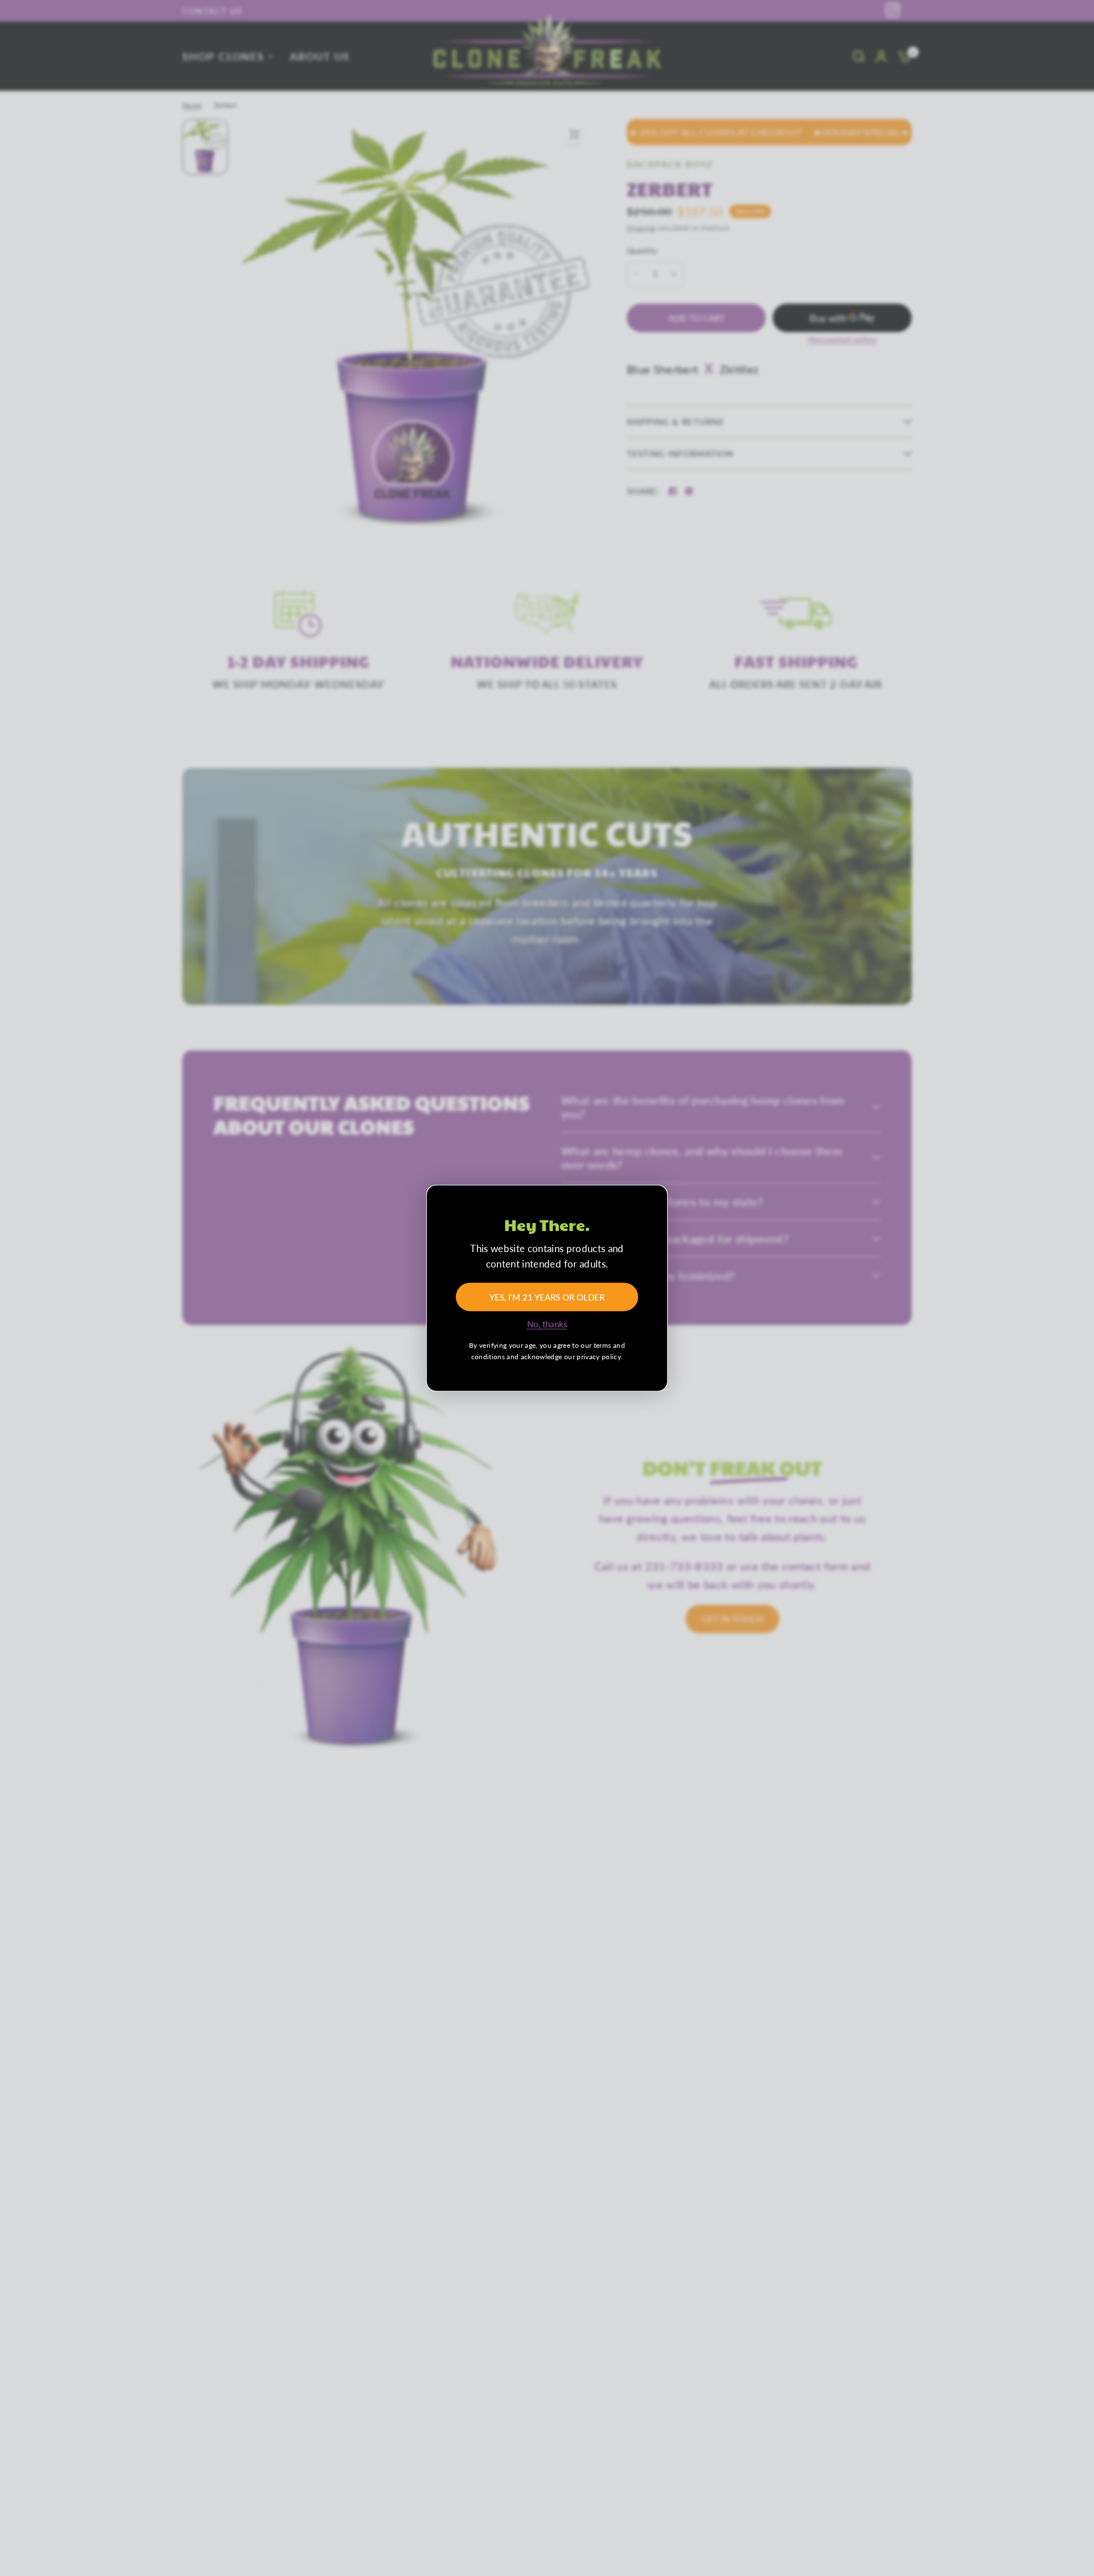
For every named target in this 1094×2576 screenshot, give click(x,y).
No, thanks (547, 1324)
